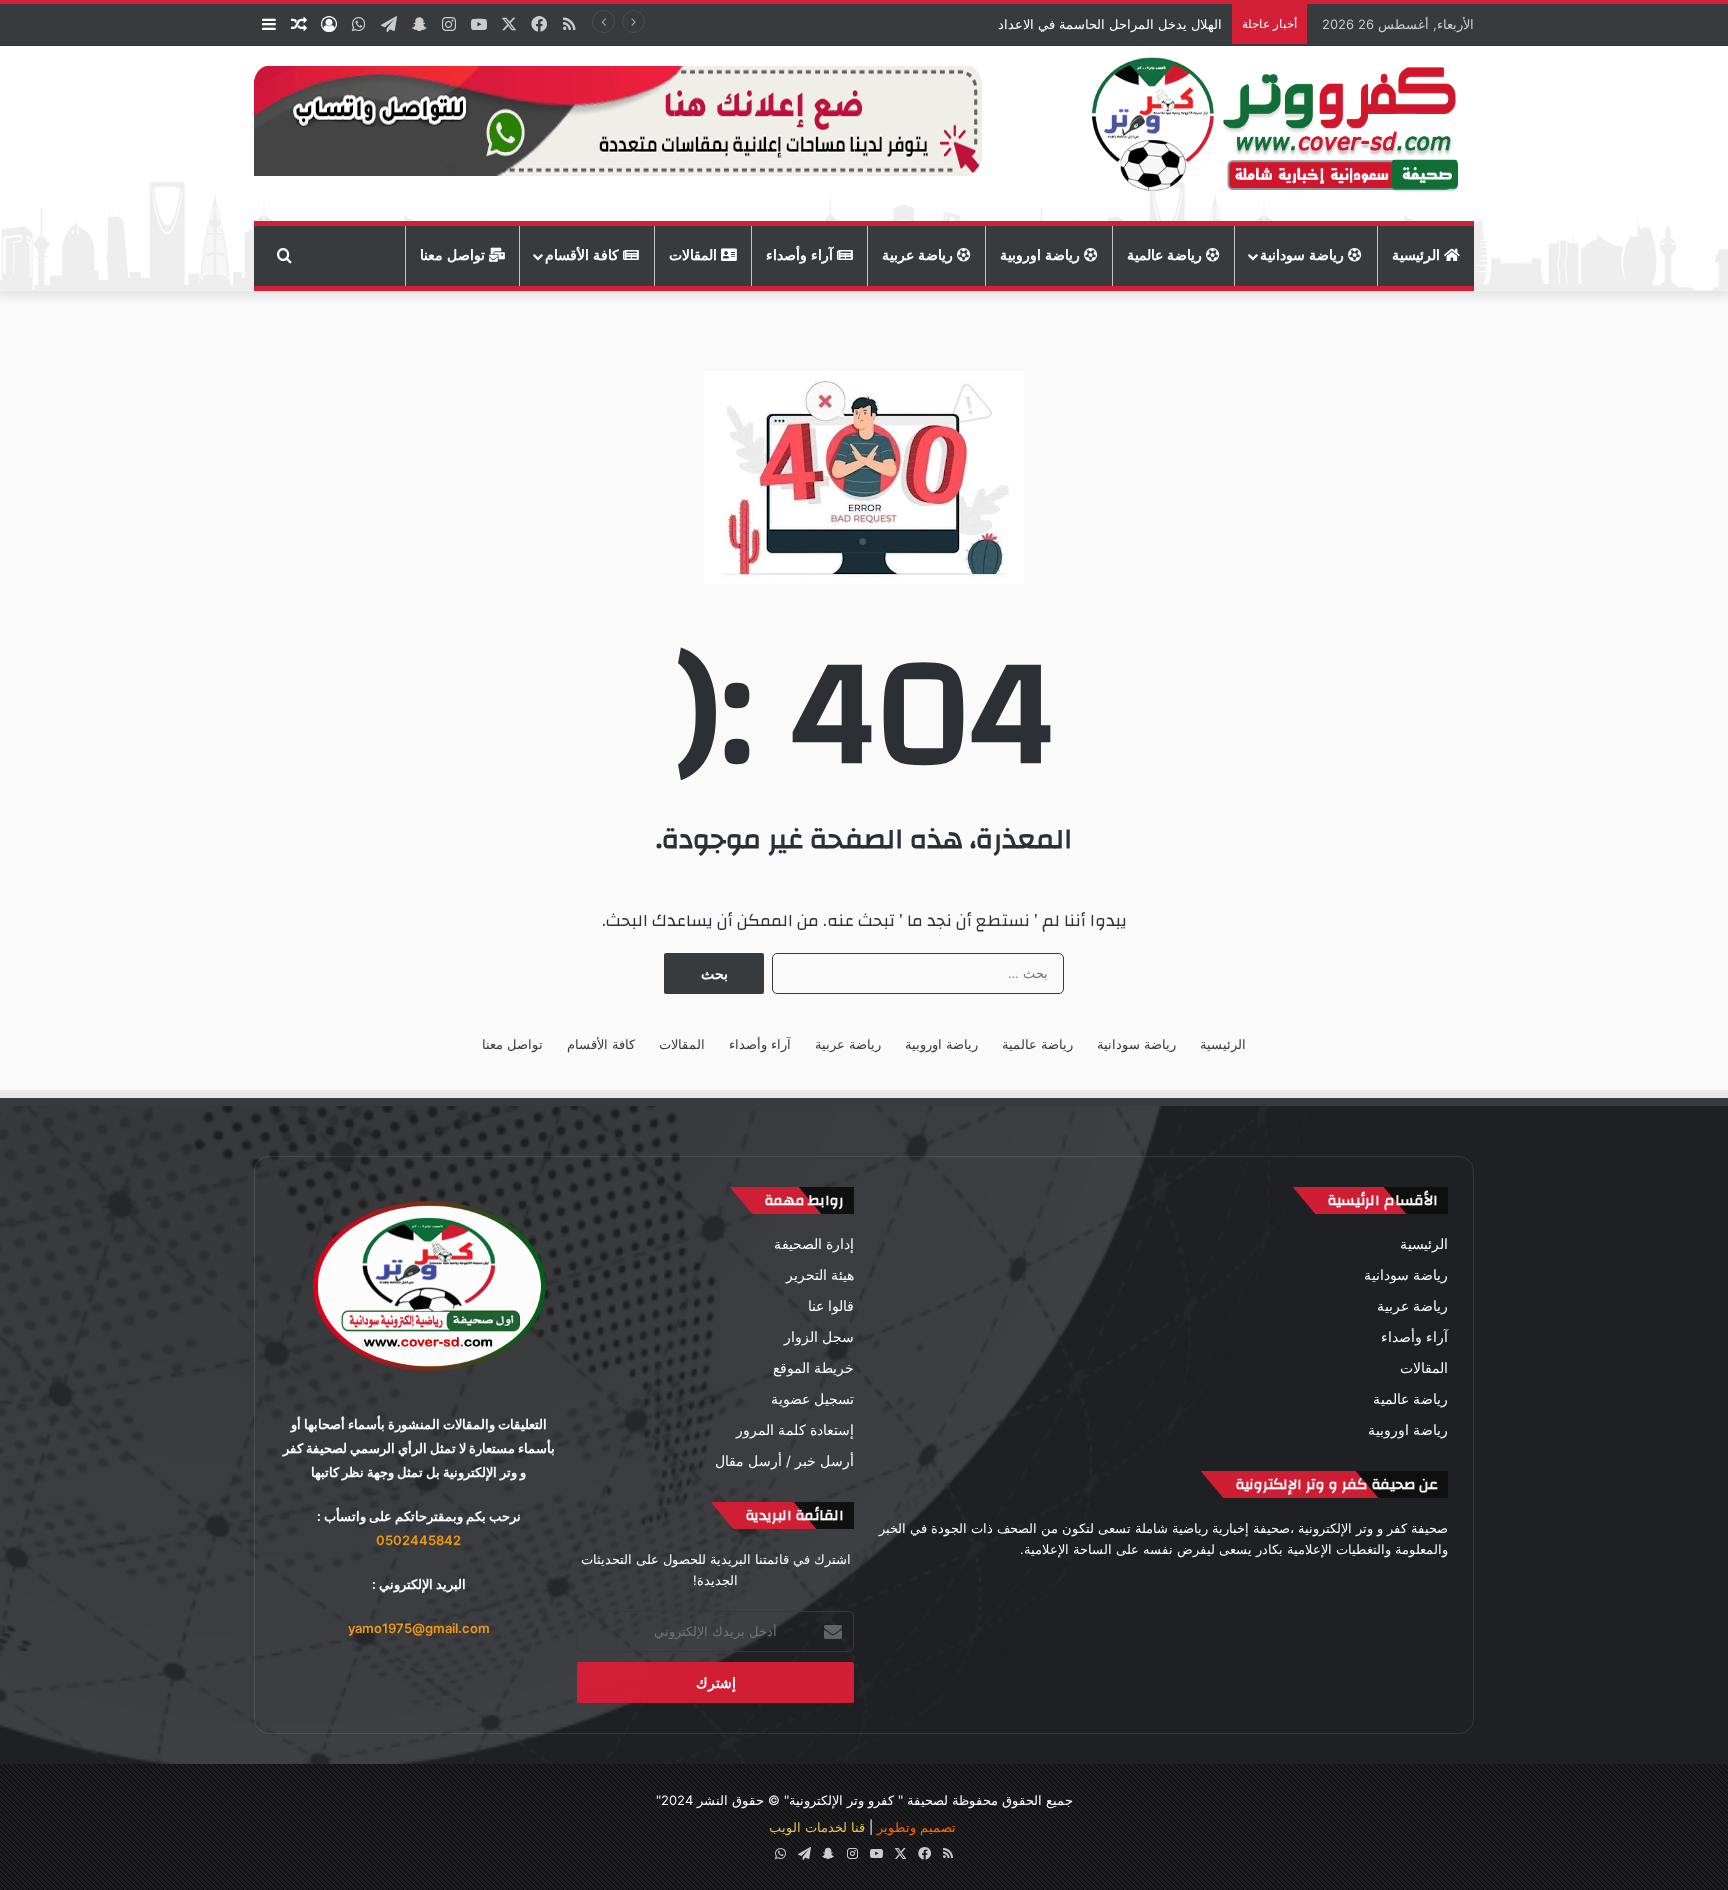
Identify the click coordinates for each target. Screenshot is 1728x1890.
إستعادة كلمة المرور (795, 1430)
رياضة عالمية (1166, 255)
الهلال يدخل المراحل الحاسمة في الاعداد (1110, 24)
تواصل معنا (454, 255)
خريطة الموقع (813, 1368)
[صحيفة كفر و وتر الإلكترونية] (1280, 133)
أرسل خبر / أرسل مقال (784, 1461)
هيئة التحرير (820, 1275)
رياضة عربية (919, 255)
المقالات (695, 255)
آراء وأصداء (801, 255)
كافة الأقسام (584, 255)
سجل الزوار (819, 1337)
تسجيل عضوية (812, 1399)
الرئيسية (1418, 255)
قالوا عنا (831, 1306)
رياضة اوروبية (1042, 255)
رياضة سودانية (1304, 255)
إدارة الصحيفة (814, 1244)
